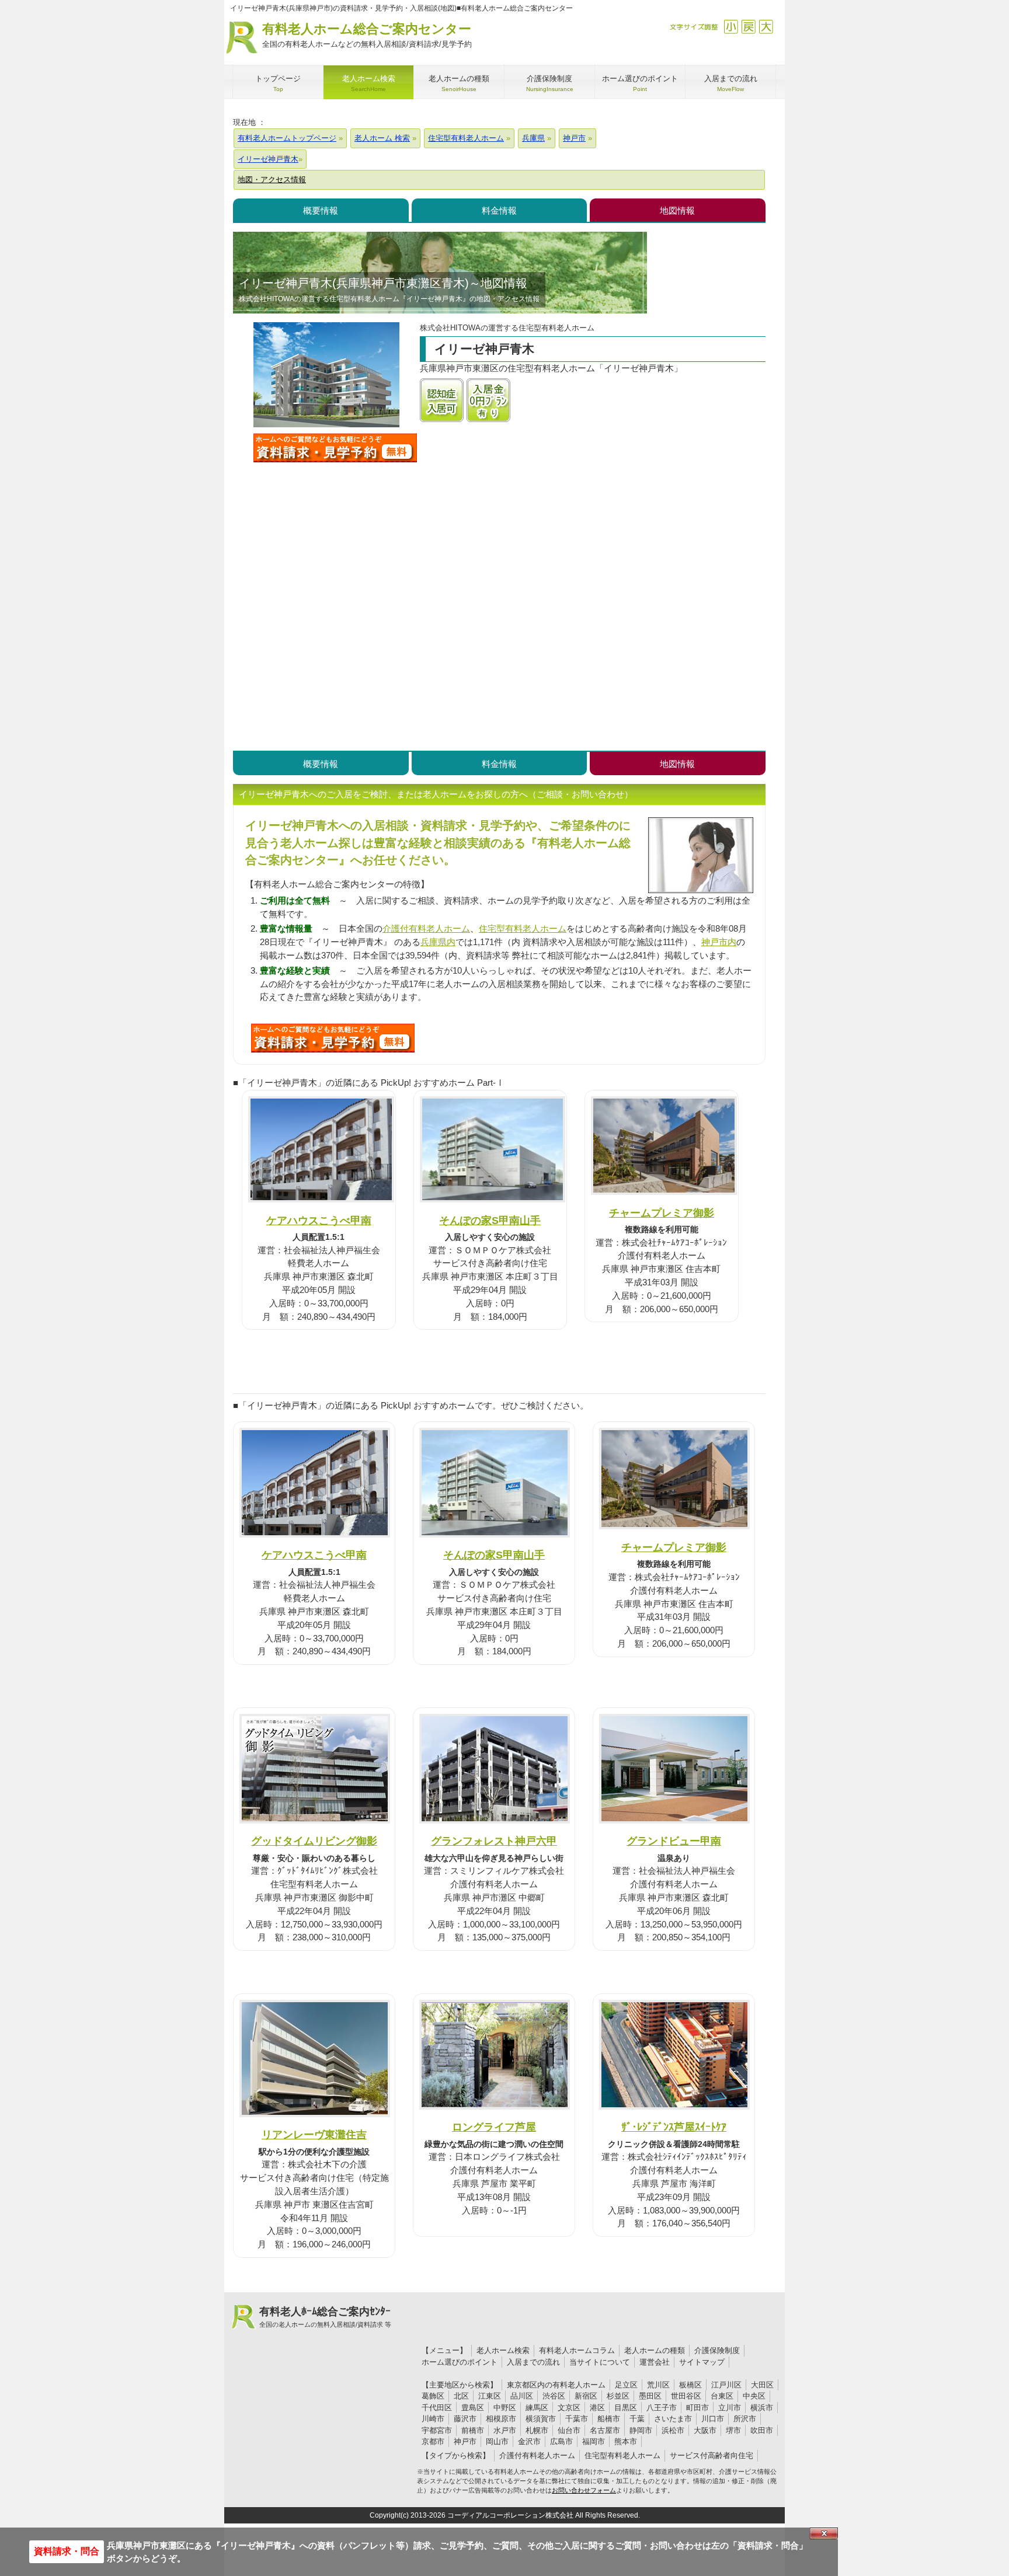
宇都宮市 (437, 2430)
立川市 (730, 2408)
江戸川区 (726, 2385)
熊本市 (626, 2441)
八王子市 (662, 2408)
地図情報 (677, 210)
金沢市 (529, 2441)
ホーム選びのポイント (460, 2362)
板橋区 (690, 2385)
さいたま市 (673, 2419)
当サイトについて (600, 2362)
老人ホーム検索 (503, 2350)
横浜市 (762, 2408)
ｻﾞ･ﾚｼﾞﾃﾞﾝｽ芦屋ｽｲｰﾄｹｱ (674, 2127)
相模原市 (501, 2419)
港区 (597, 2408)
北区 (461, 2396)
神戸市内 (719, 942)
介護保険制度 (717, 2350)
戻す (748, 27)
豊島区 (473, 2408)
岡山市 (497, 2441)
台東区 (722, 2396)
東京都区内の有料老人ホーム (556, 2385)
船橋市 (609, 2419)
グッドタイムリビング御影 (314, 1841)
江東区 (490, 2396)
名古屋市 (605, 2430)
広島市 (561, 2441)
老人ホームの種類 (655, 2350)
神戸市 (465, 2441)
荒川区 (658, 2385)
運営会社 (655, 2362)
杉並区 (618, 2396)
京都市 (433, 2441)
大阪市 (705, 2430)
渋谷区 (554, 2396)
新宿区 (586, 2396)
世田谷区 (686, 2396)
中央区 (754, 2396)
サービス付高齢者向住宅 (711, 2455)
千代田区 (437, 2408)
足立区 (626, 2385)
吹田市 (762, 2430)
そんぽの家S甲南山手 (490, 1220)
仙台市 (569, 2430)
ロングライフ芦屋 (494, 2127)
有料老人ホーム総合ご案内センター (367, 35)
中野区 (505, 2408)
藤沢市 (465, 2419)
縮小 (731, 27)
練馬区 (537, 2408)
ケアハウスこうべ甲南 (319, 1220)
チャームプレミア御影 (662, 1213)
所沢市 (745, 2419)
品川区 (522, 2396)
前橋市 (473, 2430)
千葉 (637, 2419)
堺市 (733, 2430)
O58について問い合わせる (333, 1038)
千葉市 (577, 2419)
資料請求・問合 (67, 2551)
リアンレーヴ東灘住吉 (314, 2134)
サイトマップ (702, 2362)
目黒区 (626, 2408)
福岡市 (594, 2441)
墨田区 (650, 2396)
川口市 (713, 2419)
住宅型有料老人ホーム (523, 928)
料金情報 (499, 210)
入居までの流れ (533, 2362)
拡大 (766, 27)
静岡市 (641, 2430)
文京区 (569, 2408)
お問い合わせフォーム (584, 2490)
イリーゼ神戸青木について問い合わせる (335, 448)
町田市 (697, 2408)
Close (824, 2533)
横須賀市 (541, 2419)
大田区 (762, 2385)
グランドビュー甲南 (674, 1841)
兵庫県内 (438, 942)
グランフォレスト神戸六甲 (494, 1841)
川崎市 (433, 2419)
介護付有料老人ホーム (426, 928)
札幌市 (537, 2430)
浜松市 (673, 2430)
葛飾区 (433, 2396)
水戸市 (505, 2430)
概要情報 (321, 210)
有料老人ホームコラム (577, 2350)
